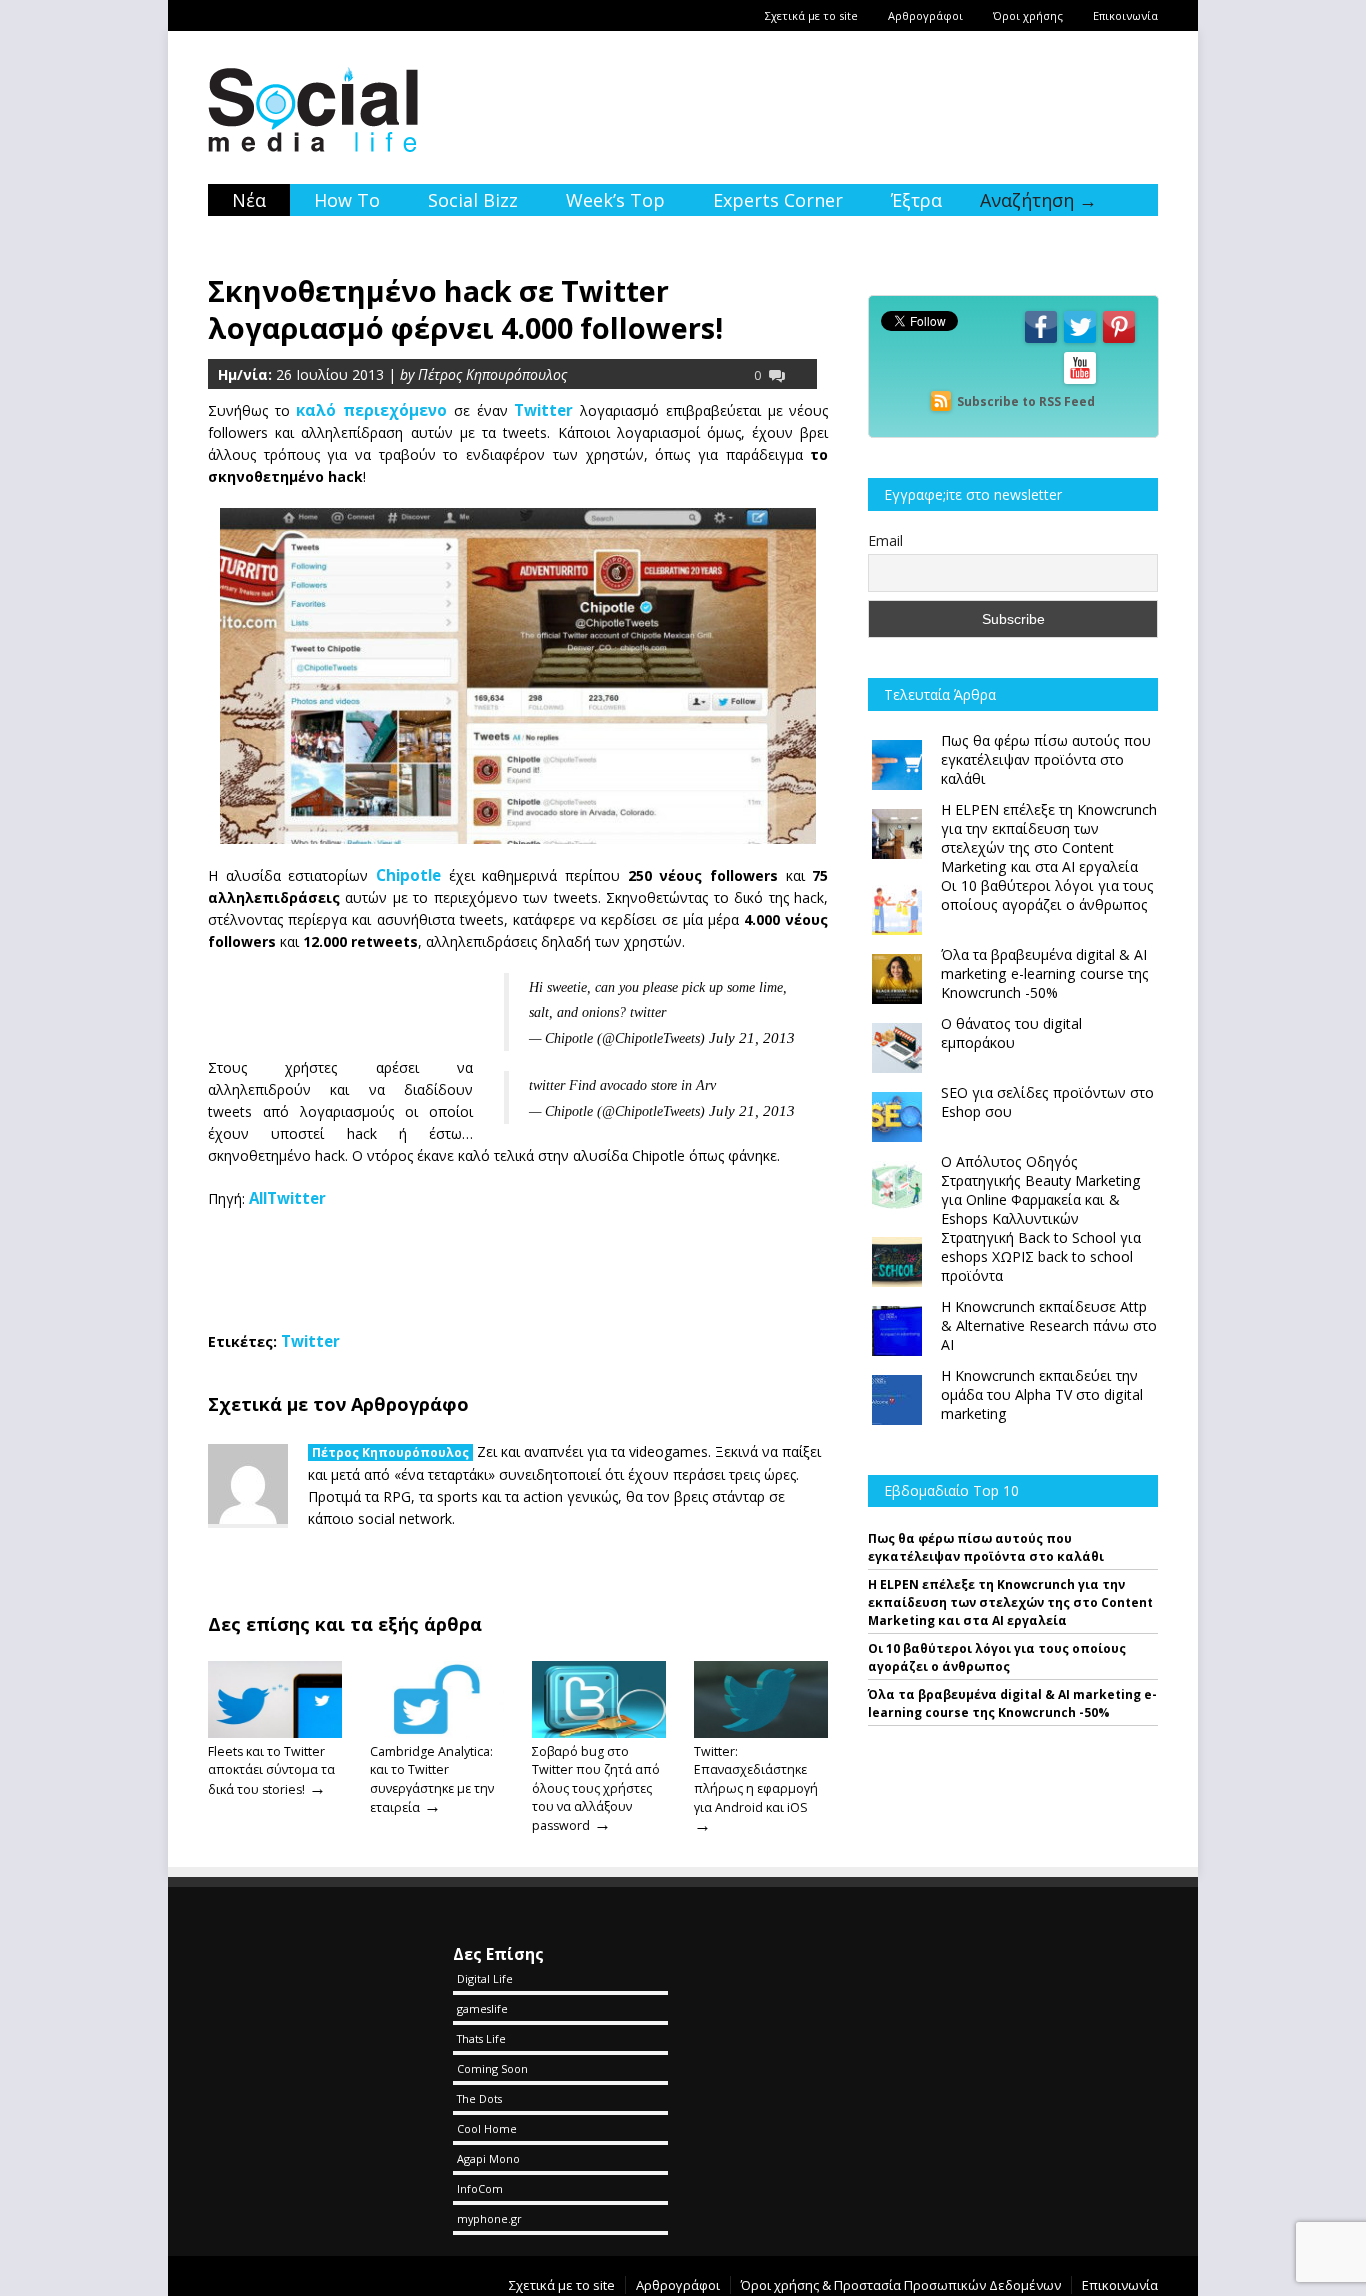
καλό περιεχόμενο (371, 410)
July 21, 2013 (752, 1037)
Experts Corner (778, 200)
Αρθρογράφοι (925, 15)
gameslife (482, 2008)
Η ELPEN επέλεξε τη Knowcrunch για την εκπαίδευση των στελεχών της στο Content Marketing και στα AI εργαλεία (1010, 1602)
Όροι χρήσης (1028, 15)
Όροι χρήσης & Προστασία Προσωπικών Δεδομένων (901, 2285)
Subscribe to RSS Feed (1026, 401)
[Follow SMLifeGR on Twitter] (1080, 341)
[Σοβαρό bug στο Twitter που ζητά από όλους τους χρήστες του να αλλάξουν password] (599, 1733)
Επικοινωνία (1125, 15)
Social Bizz (473, 200)
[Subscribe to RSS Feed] (941, 401)
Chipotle (408, 875)
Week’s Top (615, 200)
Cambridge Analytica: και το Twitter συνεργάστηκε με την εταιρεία (432, 1779)
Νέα (249, 200)
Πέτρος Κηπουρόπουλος (390, 1452)
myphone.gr (489, 2218)
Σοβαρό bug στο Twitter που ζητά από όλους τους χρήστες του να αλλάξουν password (596, 1788)
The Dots (479, 2098)
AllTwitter (287, 1198)
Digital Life (485, 1978)
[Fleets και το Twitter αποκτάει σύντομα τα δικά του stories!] (275, 1733)
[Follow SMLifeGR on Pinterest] (1119, 341)
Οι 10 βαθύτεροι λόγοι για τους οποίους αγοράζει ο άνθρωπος (997, 1657)
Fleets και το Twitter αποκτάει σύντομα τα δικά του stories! (271, 1770)
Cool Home (487, 2128)
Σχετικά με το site (811, 15)
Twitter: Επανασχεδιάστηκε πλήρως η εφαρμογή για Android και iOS (756, 1779)
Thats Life (481, 2038)
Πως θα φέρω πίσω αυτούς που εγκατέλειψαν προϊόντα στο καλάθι (986, 1547)
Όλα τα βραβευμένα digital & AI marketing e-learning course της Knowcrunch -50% (1012, 1703)
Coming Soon (492, 2068)
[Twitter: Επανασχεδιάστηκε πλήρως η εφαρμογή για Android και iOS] (761, 1733)
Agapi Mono (488, 2158)
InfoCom (480, 2188)
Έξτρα (916, 200)
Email (885, 540)
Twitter (543, 410)
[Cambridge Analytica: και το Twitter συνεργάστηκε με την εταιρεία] (437, 1733)
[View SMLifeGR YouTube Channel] (1080, 382)
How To (347, 200)
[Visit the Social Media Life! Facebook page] (1041, 341)
